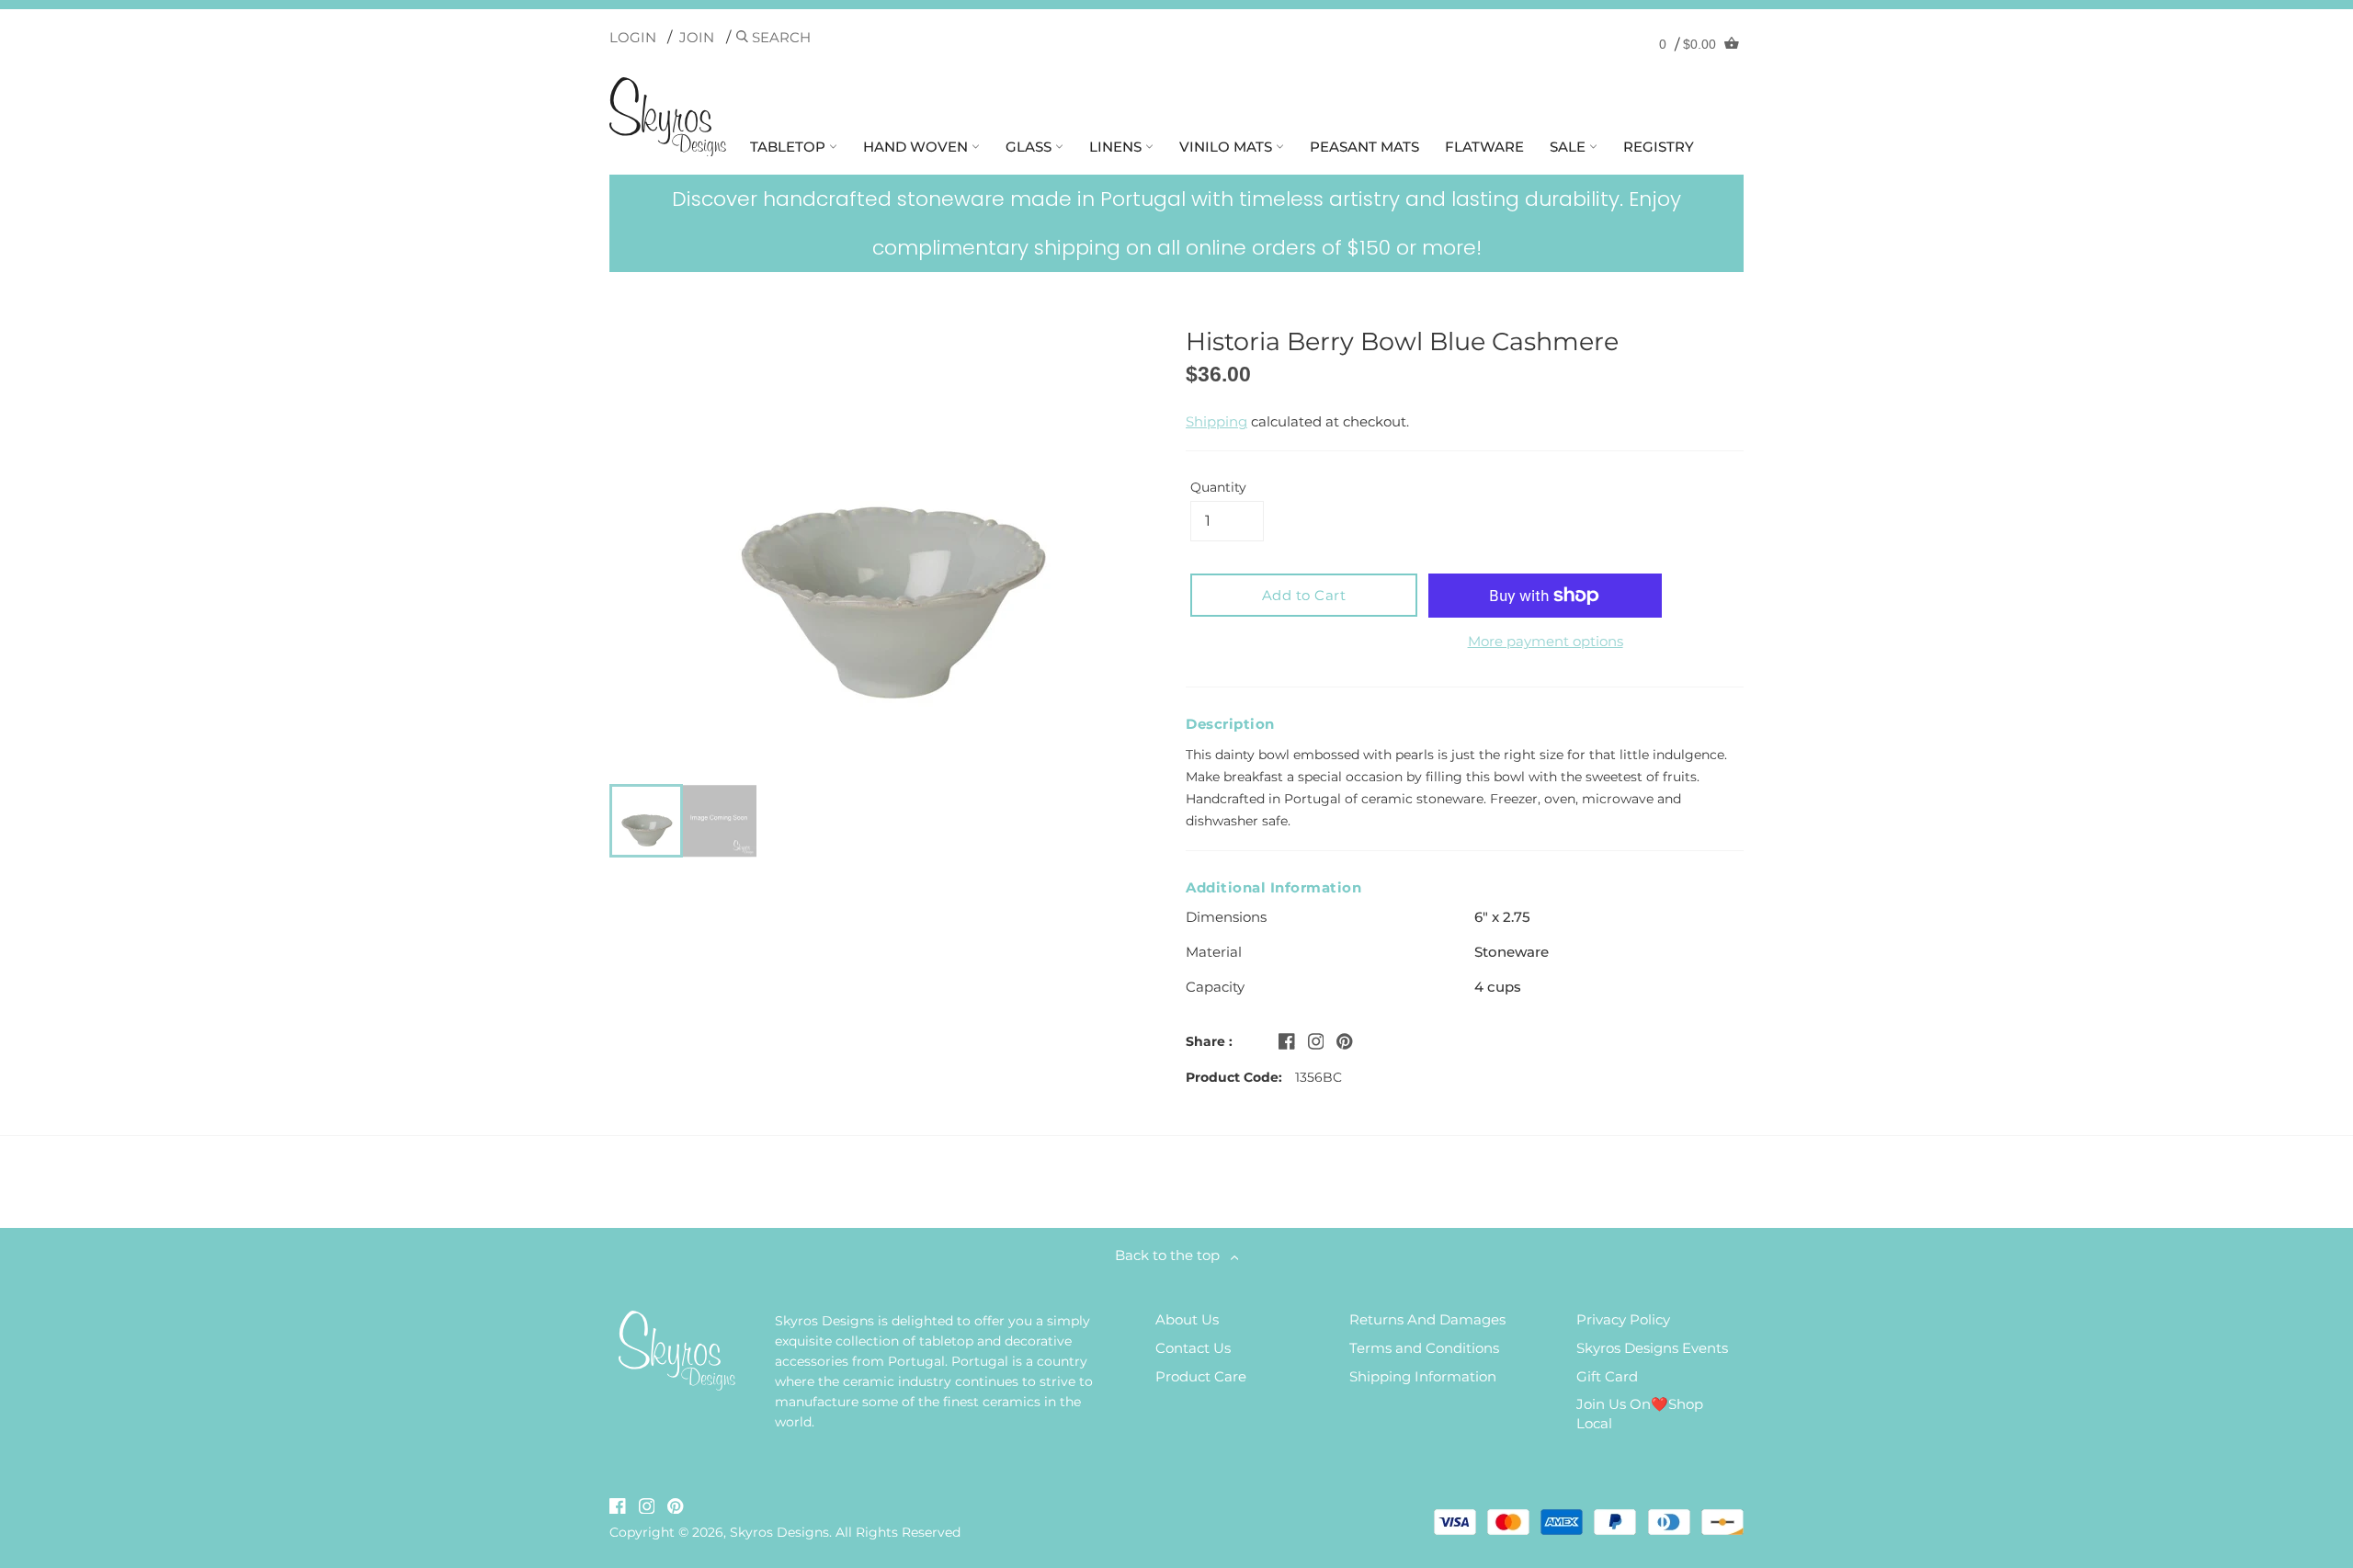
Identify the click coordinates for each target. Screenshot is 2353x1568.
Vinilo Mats (1228, 147)
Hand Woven (917, 147)
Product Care (1201, 1376)
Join (697, 37)
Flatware (1484, 147)
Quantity (1218, 487)
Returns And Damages (1427, 1319)
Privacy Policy (1623, 1319)
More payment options (1546, 641)
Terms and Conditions (1424, 1348)
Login (633, 37)
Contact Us (1193, 1348)
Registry (1659, 147)
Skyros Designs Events (1652, 1348)
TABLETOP (790, 147)
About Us (1187, 1319)
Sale (1569, 147)
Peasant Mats (1364, 147)
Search (779, 37)
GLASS (1030, 147)
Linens (1117, 147)
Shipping (1216, 421)
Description (1230, 724)
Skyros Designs (779, 1532)
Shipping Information (1423, 1376)
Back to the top (1173, 1255)
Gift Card (1607, 1376)
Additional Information (1273, 887)
